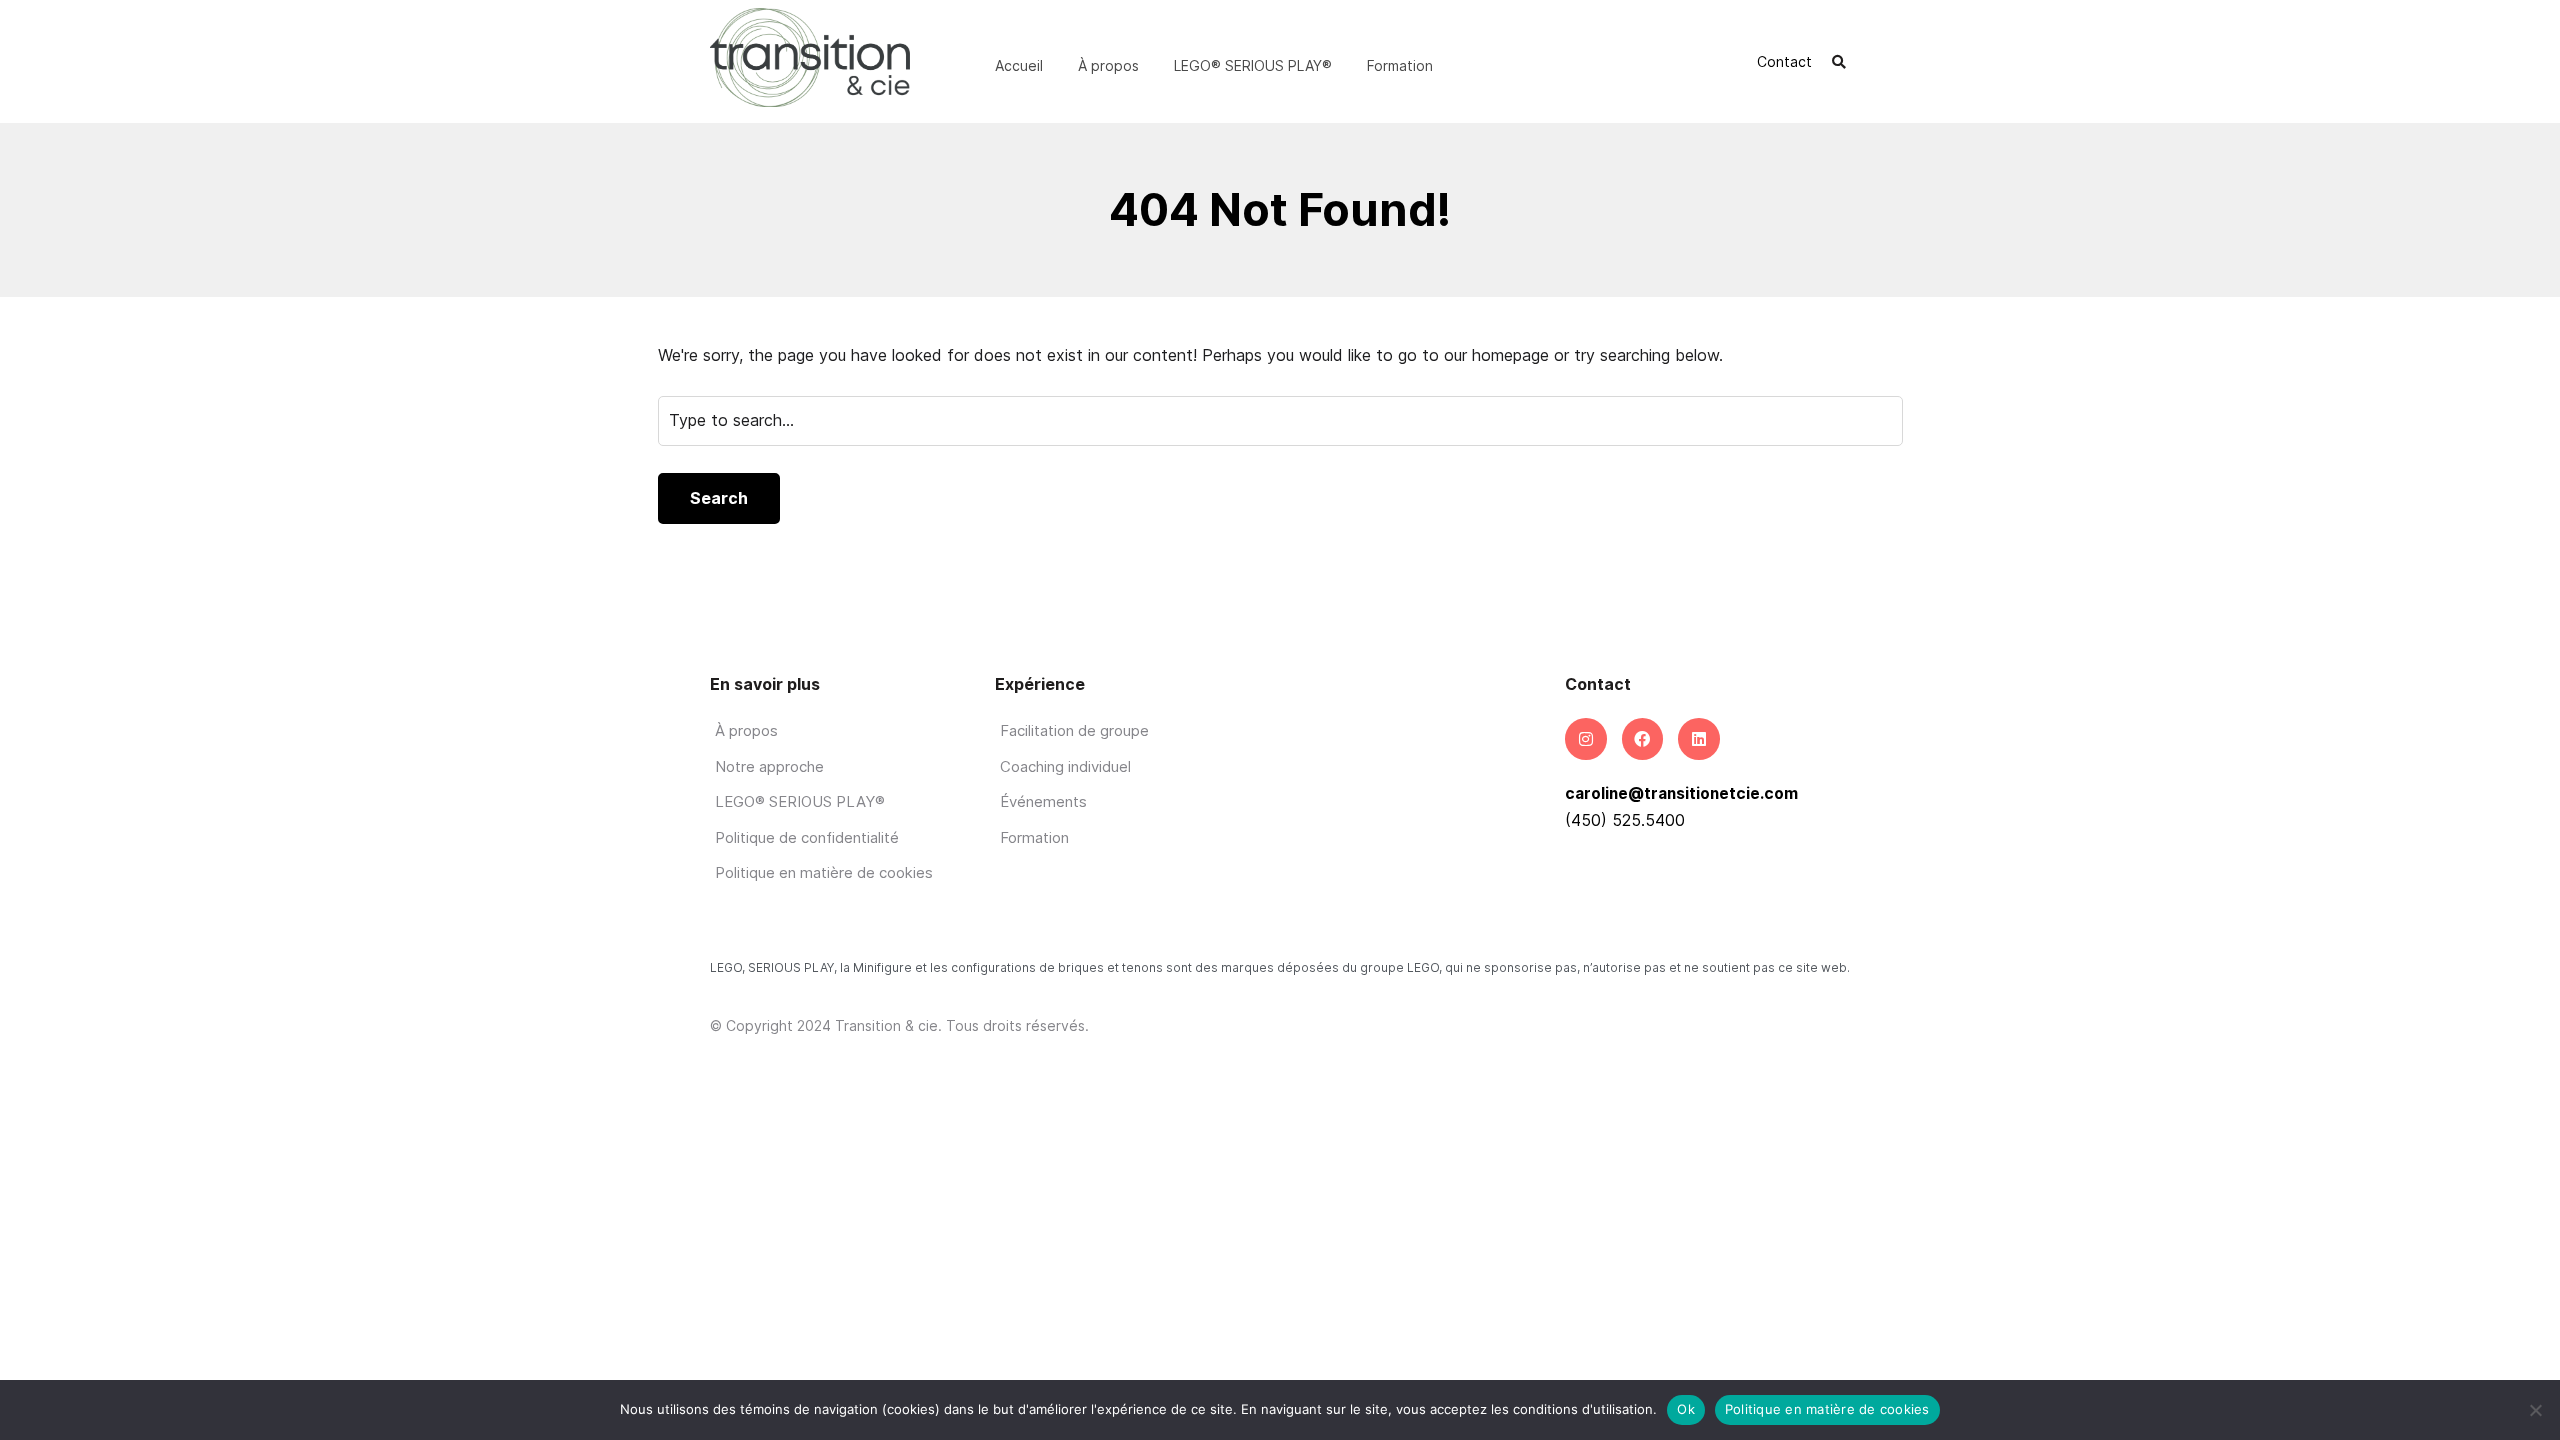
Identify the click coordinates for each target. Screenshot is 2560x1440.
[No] (2535, 1410)
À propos (1108, 65)
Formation (1400, 65)
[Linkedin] (1699, 739)
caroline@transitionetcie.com (1681, 793)
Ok (1686, 1409)
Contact (1784, 61)
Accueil (1019, 65)
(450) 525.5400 (1625, 820)
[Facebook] (1643, 739)
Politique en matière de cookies (1827, 1409)
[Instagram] (1586, 739)
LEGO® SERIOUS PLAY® (1253, 65)
